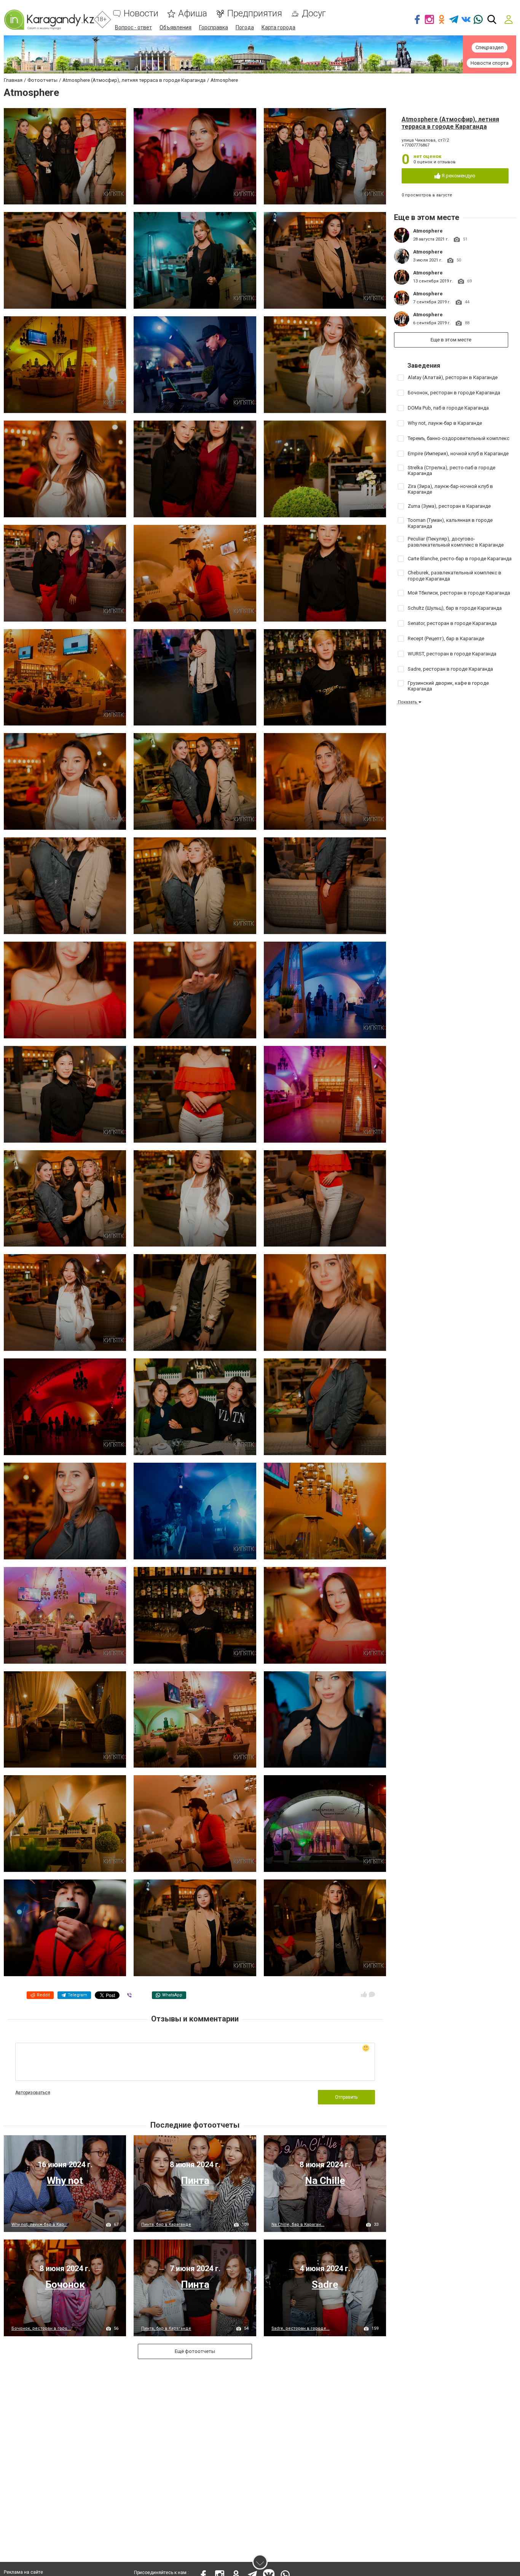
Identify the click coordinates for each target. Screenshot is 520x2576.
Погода (245, 27)
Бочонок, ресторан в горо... (41, 2328)
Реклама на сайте (23, 2572)
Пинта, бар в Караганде (166, 2225)
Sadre (325, 2284)
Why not (65, 2181)
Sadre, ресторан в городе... (301, 2328)
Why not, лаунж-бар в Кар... (39, 2225)
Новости (141, 14)
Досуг (314, 14)
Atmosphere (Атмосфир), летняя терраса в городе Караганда (450, 123)
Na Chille (325, 2181)
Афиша (193, 14)
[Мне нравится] (364, 1994)
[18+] (49, 20)
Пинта (195, 2181)
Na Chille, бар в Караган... (298, 2225)
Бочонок (65, 2284)
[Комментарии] (372, 1994)
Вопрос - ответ (133, 27)
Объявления (175, 27)
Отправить (346, 2097)
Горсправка (214, 27)
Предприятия (254, 14)
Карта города (278, 27)
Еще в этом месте (451, 340)
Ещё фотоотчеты (195, 2351)
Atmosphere (428, 231)
